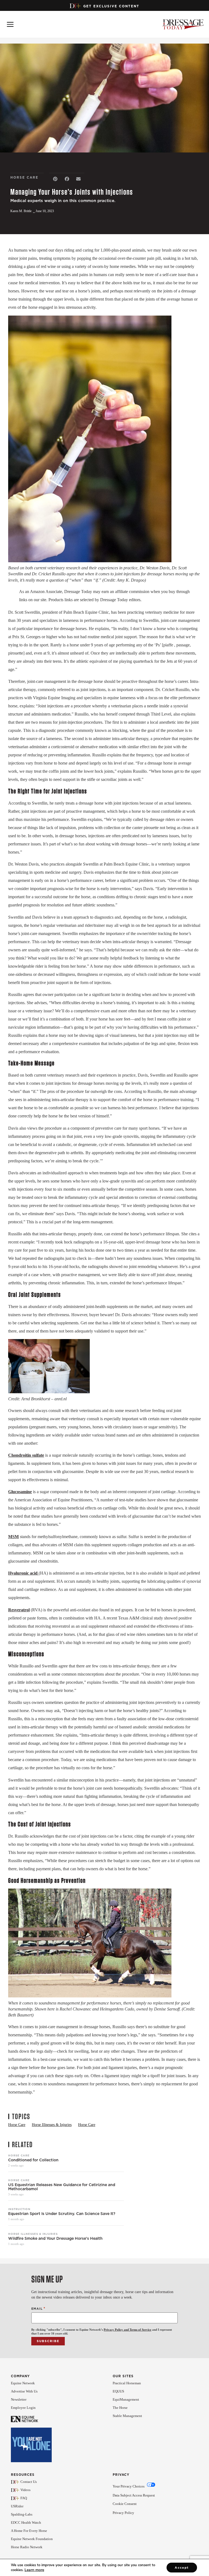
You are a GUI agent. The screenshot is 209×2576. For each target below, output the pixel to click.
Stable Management (127, 2416)
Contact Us (29, 2482)
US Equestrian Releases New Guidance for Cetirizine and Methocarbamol (62, 2187)
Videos (25, 2490)
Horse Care (19, 2155)
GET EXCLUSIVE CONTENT (111, 6)
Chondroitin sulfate (26, 1455)
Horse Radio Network (27, 2547)
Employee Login (23, 2408)
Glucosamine (20, 1492)
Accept (182, 2568)
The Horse (120, 2408)
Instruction (19, 2209)
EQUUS (118, 2391)
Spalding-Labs (22, 2514)
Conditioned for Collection (33, 2160)
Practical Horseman (127, 2383)
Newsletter (19, 2399)
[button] (55, 179)
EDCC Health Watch (26, 2522)
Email (38, 2308)
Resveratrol (19, 1610)
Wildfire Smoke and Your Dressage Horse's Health (55, 2239)
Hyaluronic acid (23, 1573)
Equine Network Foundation (32, 2539)
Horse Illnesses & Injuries (33, 2234)
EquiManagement (126, 2399)
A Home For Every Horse (29, 2531)
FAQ (24, 2498)
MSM (13, 1537)
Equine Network (23, 2383)
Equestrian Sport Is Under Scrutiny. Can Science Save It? (62, 2214)
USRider (17, 2506)
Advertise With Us (24, 2391)
